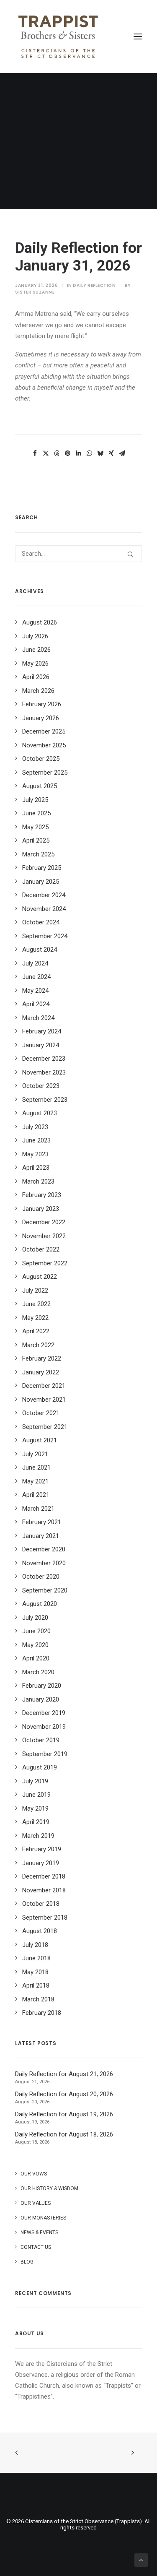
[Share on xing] (111, 453)
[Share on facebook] (35, 453)
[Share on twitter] (46, 453)
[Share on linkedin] (79, 453)
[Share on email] (122, 453)
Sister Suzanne (35, 292)
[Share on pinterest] (68, 453)
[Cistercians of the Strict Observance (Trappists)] (58, 36)
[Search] (78, 554)
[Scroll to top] (141, 2560)
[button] (138, 36)
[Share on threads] (57, 453)
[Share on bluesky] (100, 453)
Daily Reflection (94, 285)
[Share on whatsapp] (90, 453)
